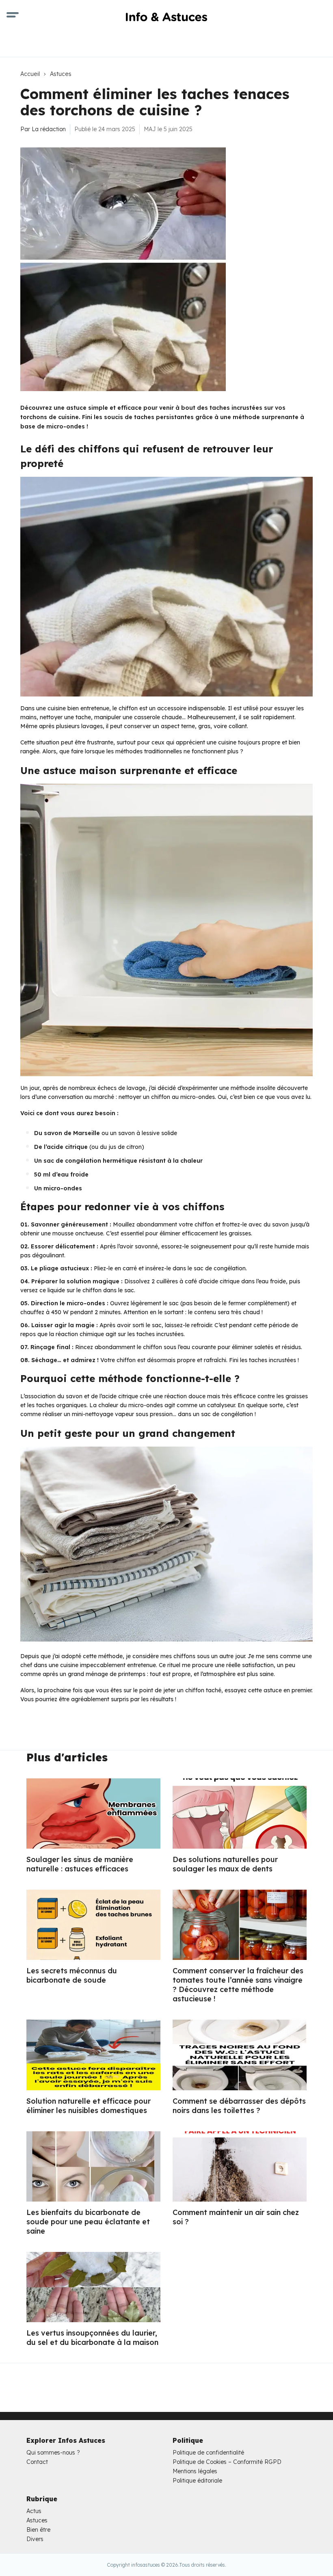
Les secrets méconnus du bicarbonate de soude (72, 1975)
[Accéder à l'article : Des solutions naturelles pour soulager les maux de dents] (240, 1814)
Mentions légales (195, 2471)
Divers (35, 2539)
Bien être (38, 2530)
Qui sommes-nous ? (53, 2453)
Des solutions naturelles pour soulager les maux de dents (225, 1864)
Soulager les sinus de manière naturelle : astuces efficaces (80, 1864)
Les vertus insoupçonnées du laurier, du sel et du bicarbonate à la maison (92, 2338)
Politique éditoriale (197, 2481)
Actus (34, 2511)
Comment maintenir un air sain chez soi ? (236, 2217)
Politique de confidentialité (208, 2453)
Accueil (30, 74)
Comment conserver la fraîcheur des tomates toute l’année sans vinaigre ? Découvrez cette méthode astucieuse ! (238, 1985)
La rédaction (49, 129)
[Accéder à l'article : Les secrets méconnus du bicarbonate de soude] (93, 1925)
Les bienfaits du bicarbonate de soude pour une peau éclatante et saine (88, 2222)
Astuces (61, 74)
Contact (37, 2462)
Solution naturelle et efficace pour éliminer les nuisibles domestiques (89, 2106)
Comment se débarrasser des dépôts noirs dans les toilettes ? (239, 2106)
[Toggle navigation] (13, 16)
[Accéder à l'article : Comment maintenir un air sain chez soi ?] (240, 2166)
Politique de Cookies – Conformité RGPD (227, 2462)
